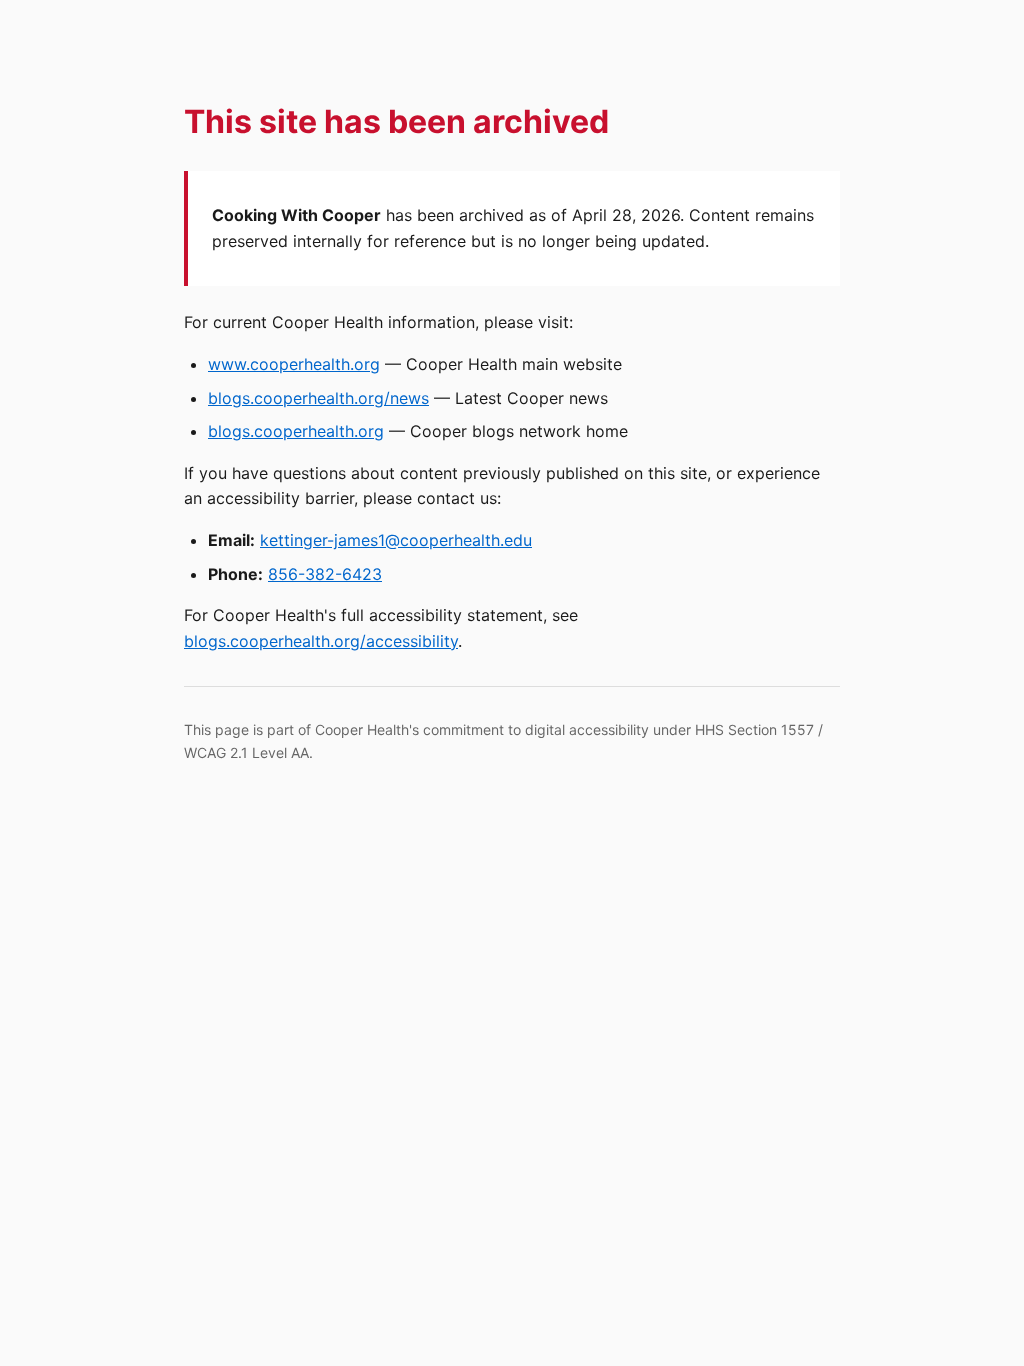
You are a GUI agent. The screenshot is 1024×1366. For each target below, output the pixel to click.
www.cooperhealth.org (294, 364)
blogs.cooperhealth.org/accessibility (321, 641)
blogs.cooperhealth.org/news (318, 398)
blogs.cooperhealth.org (296, 431)
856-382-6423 (325, 574)
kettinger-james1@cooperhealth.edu (396, 540)
